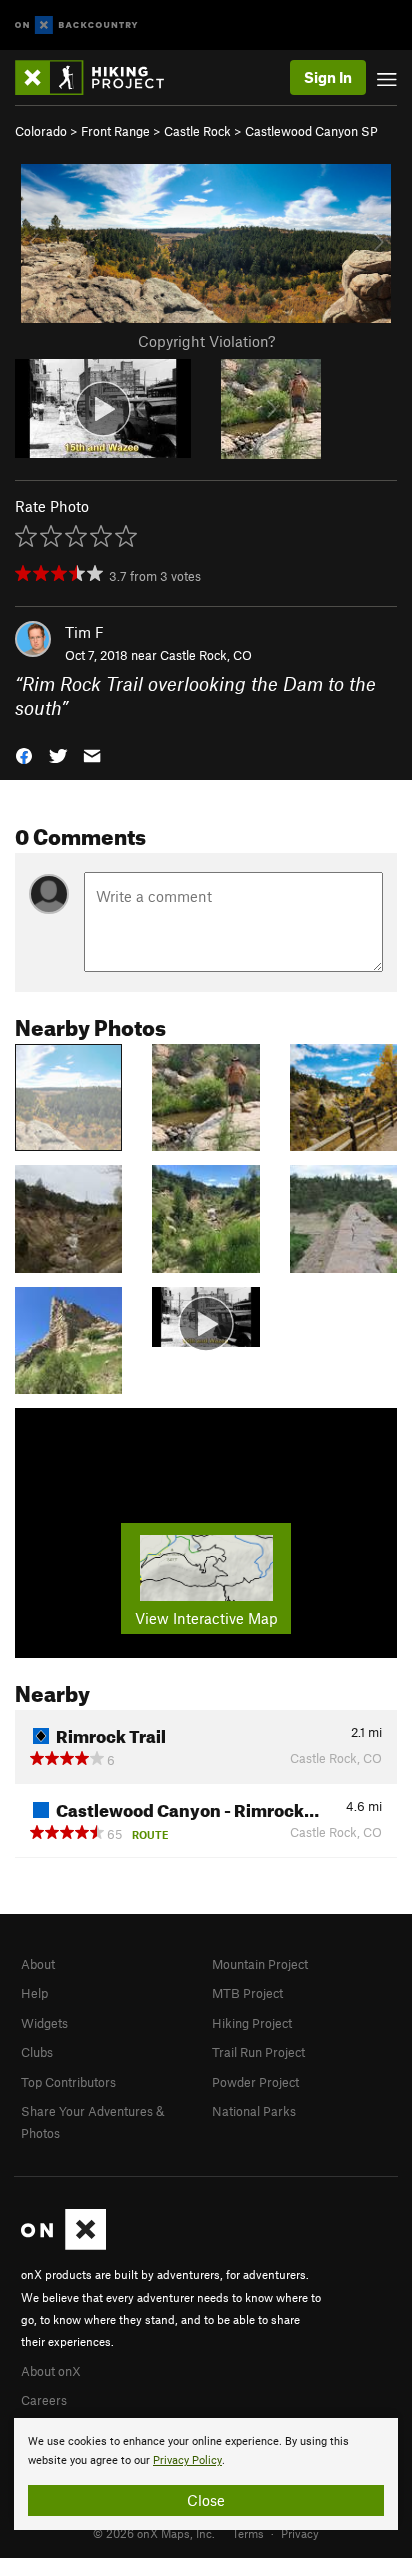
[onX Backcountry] (76, 25)
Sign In (328, 77)
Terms (248, 2533)
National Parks (254, 2111)
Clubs (37, 2052)
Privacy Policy (187, 2460)
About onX (51, 2371)
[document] (206, 2474)
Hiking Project (252, 2023)
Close (206, 2500)
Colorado (41, 131)
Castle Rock (197, 131)
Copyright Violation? (206, 341)
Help (34, 1993)
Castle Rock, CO (206, 655)
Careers (44, 2400)
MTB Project (247, 1993)
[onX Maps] (63, 2245)
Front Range (115, 131)
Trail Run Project (258, 2052)
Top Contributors (68, 2082)
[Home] (99, 77)
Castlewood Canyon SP (311, 131)
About (38, 1964)
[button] (24, 754)
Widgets (44, 2023)
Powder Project (255, 2082)
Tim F (84, 632)
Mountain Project (260, 1964)
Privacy (300, 2533)
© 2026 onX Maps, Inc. (154, 2533)
